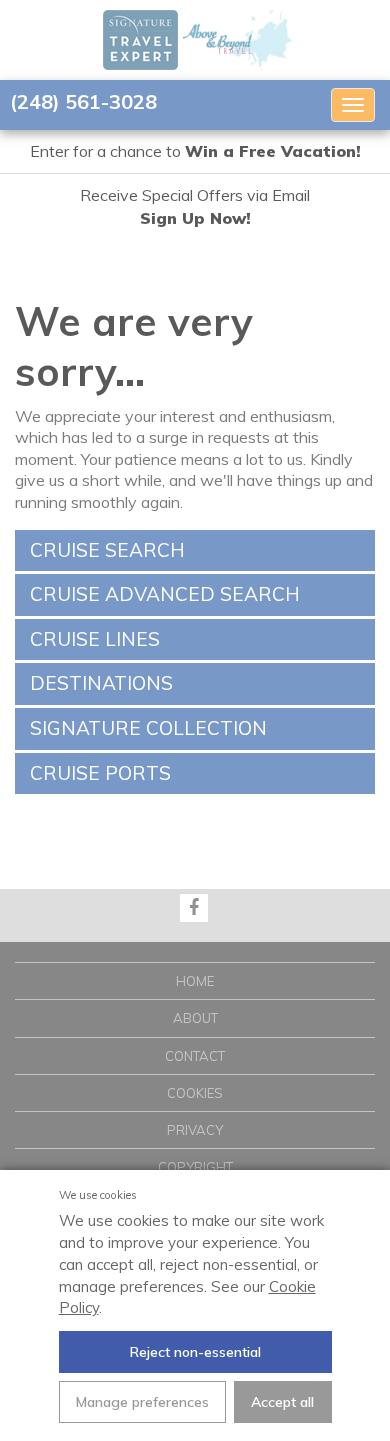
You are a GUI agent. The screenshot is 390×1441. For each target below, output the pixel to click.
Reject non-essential (195, 1352)
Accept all (282, 1402)
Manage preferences (142, 1402)
